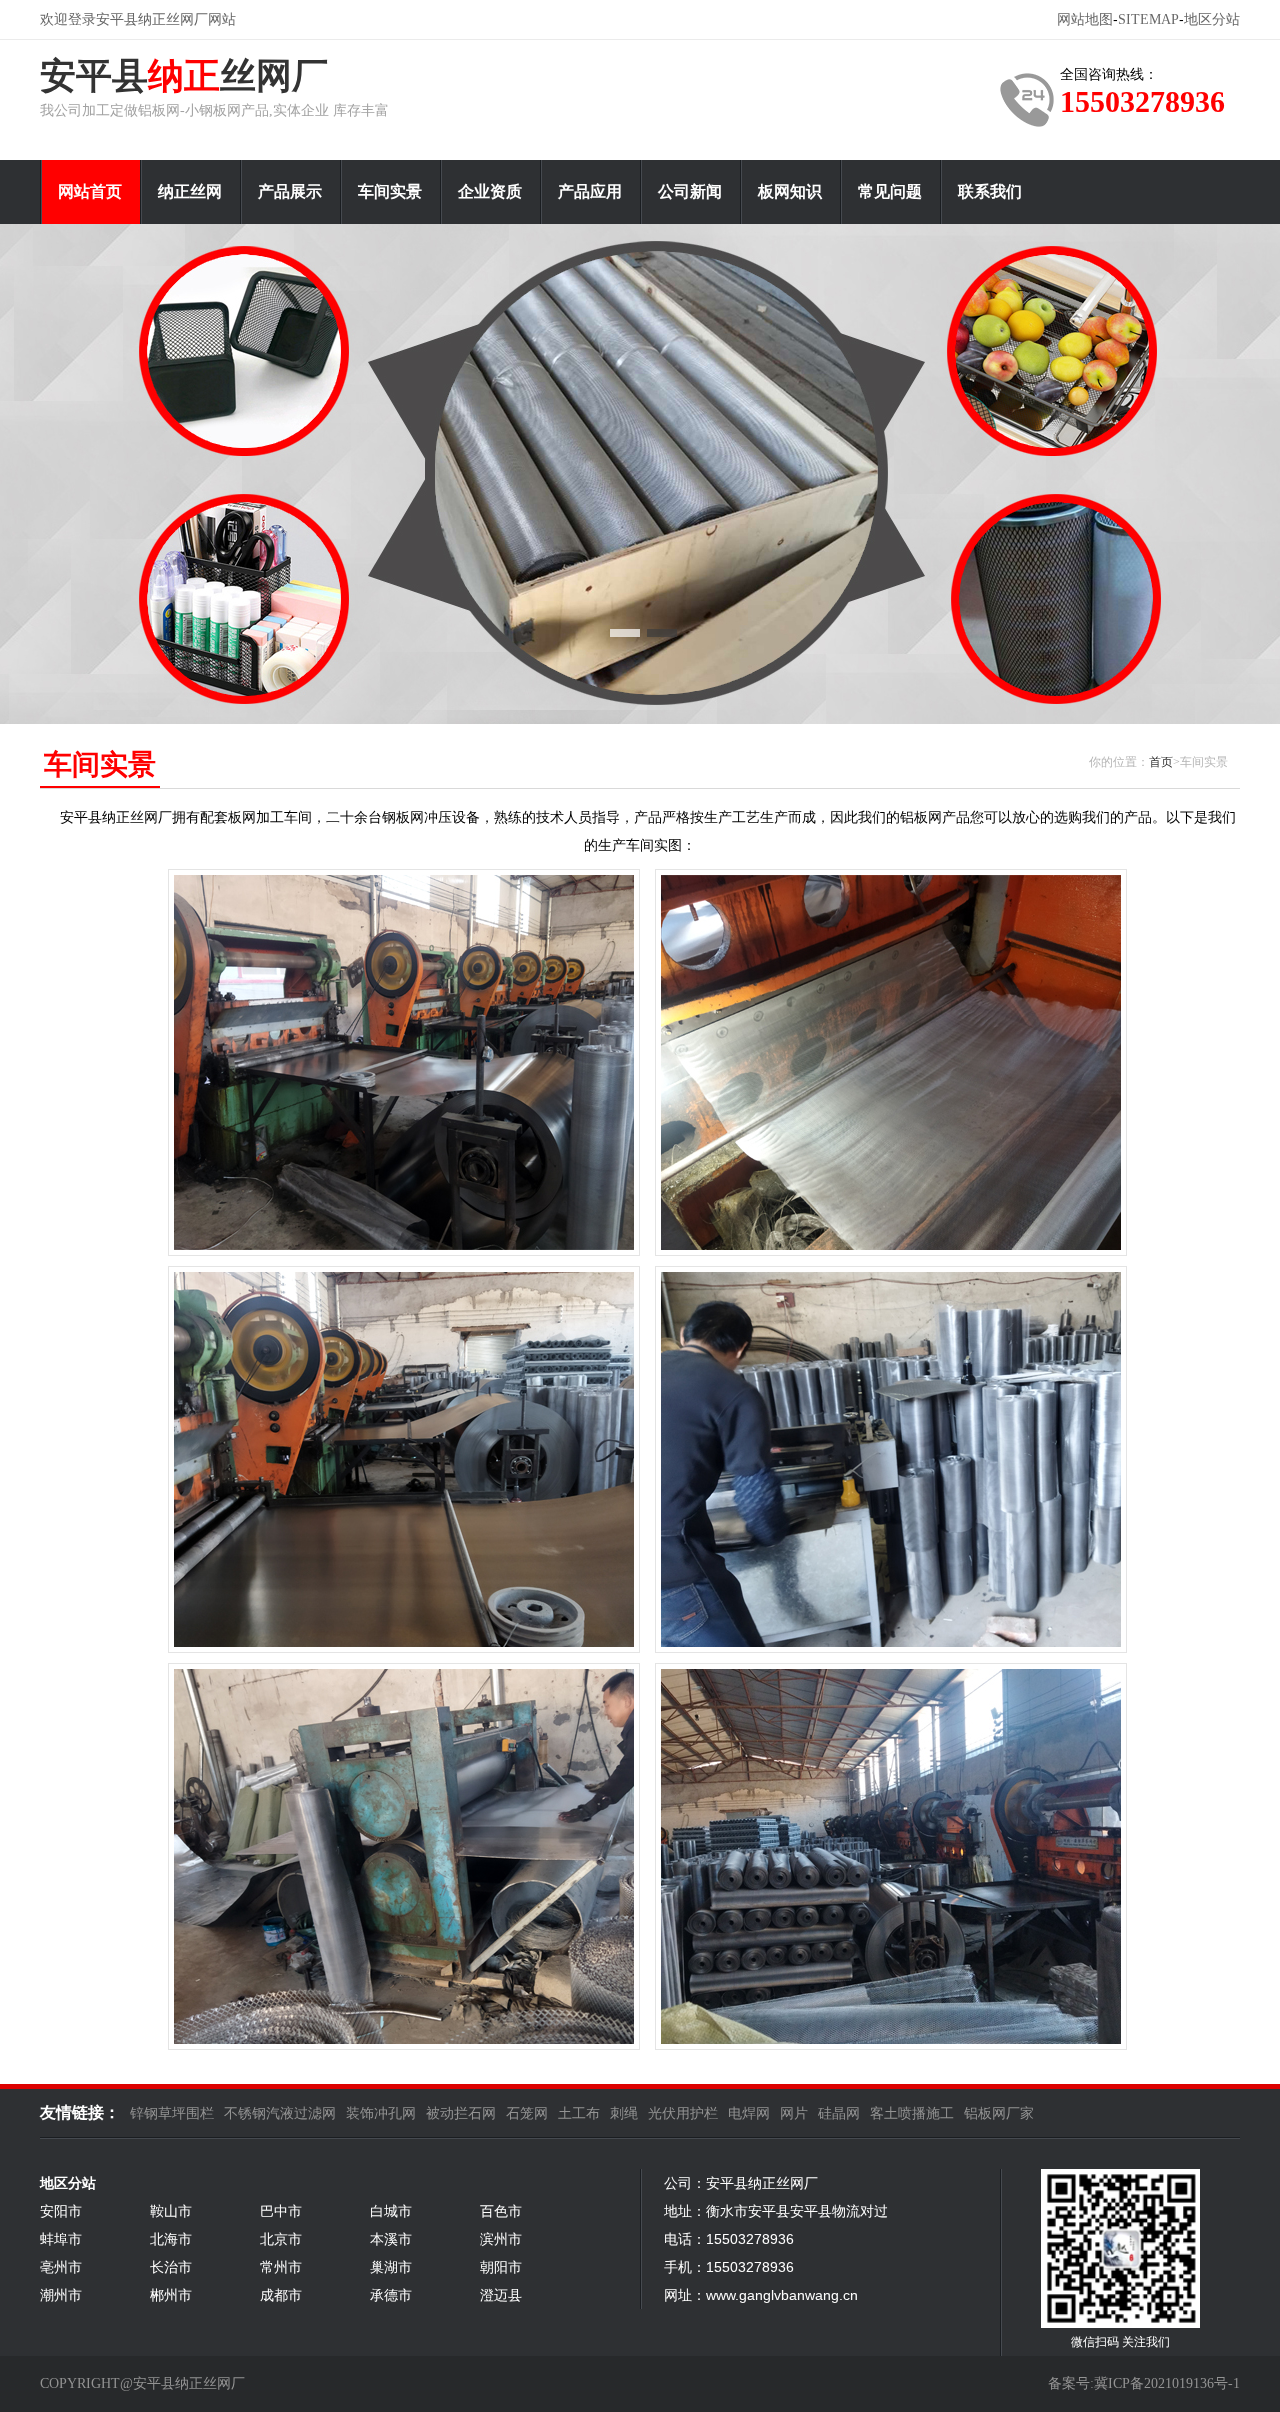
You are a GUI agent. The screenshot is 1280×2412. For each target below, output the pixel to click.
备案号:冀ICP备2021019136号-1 (1144, 2383)
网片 (794, 2113)
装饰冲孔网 (381, 2113)
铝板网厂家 (999, 2113)
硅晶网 (839, 2113)
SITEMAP (1148, 19)
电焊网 (749, 2113)
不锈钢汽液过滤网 (280, 2113)
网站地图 (1085, 19)
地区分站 (1212, 19)
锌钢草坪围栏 (172, 2113)
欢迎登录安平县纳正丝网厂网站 (138, 19)
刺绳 (624, 2113)
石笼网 (527, 2113)
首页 (1161, 762)
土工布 (579, 2113)
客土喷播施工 (912, 2113)
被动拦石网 (461, 2113)
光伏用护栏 (683, 2113)
